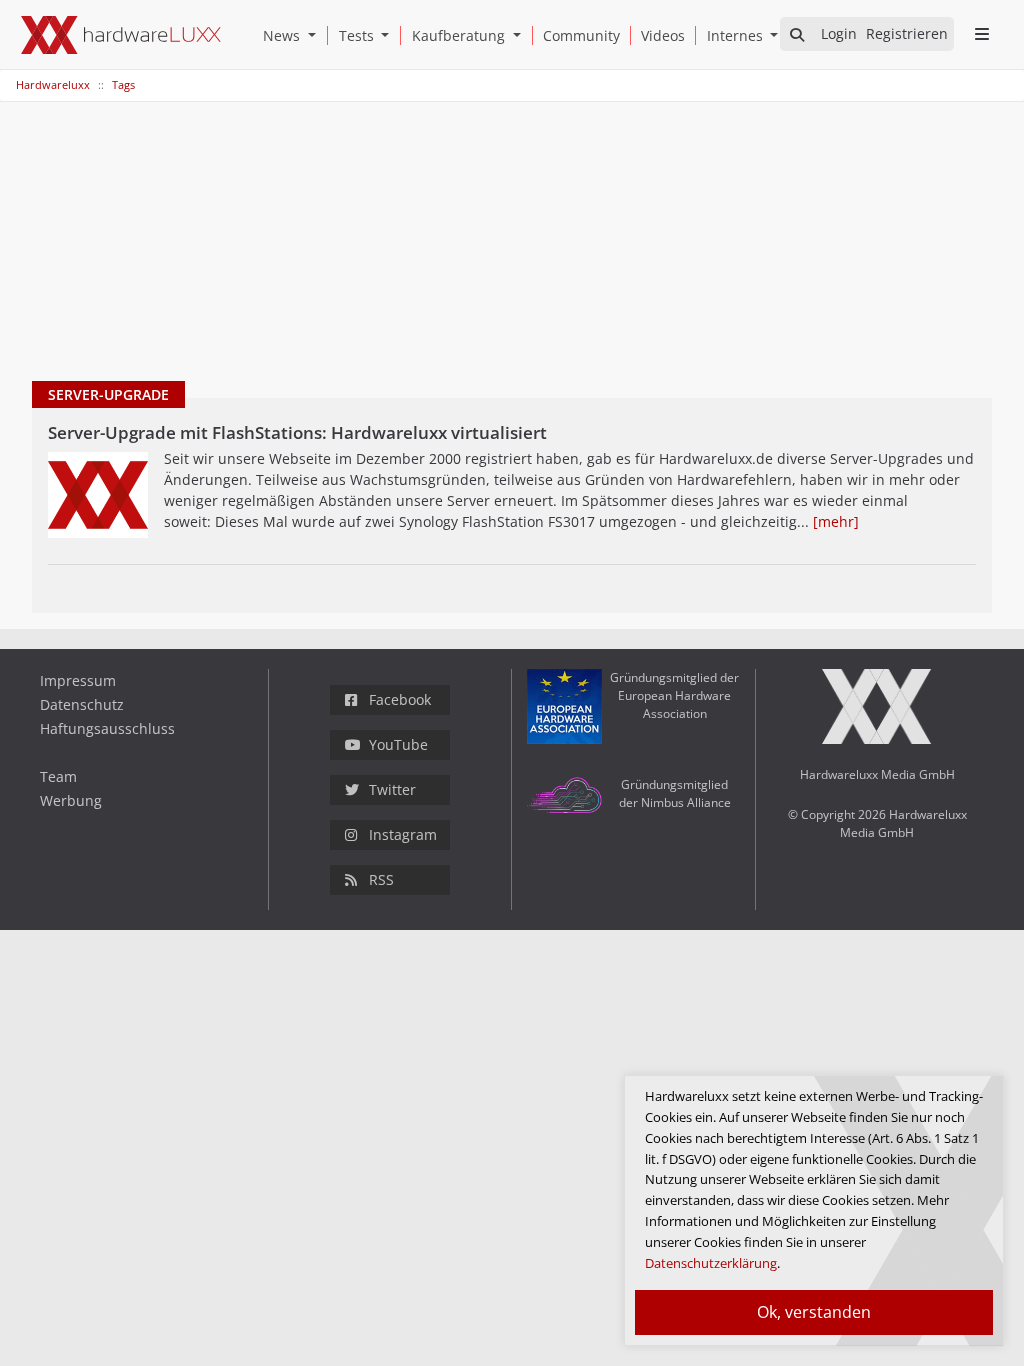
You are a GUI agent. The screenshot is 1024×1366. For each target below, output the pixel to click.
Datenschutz (82, 704)
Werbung (71, 800)
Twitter (392, 789)
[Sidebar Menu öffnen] (981, 34)
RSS (381, 879)
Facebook (400, 699)
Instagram (403, 834)
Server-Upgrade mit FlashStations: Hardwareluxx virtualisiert (297, 432)
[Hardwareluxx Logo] (121, 35)
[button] (316, 35)
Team (58, 776)
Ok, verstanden (814, 1312)
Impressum (78, 680)
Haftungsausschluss (107, 728)
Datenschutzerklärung (711, 1263)
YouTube (398, 744)
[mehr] (836, 521)
